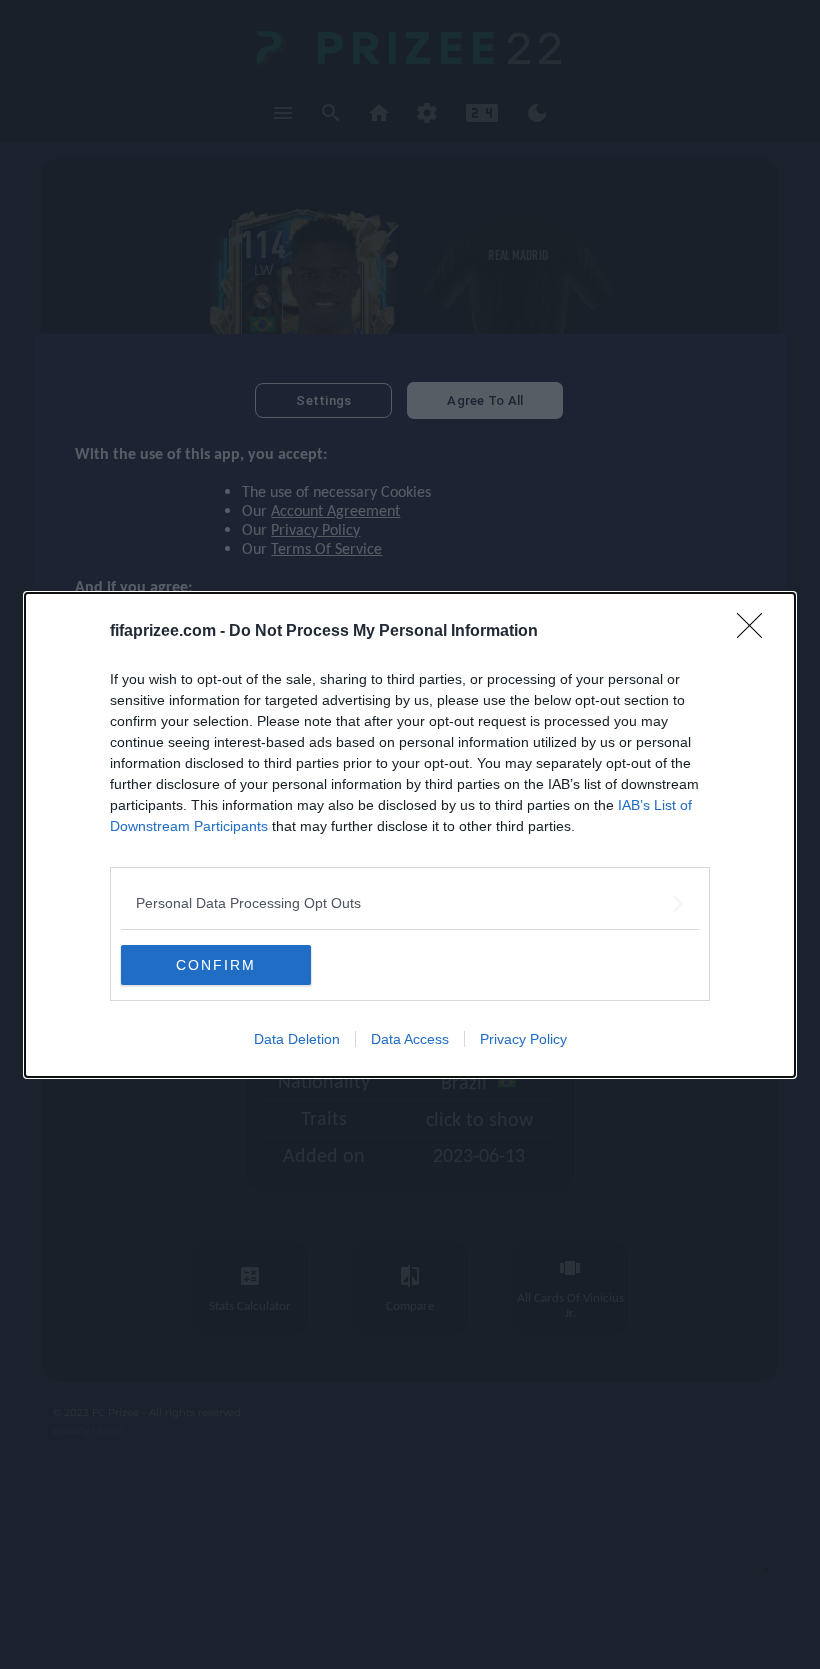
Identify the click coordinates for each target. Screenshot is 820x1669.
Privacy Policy (523, 1039)
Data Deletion (297, 1039)
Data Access (410, 1039)
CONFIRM (216, 965)
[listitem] (410, 903)
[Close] (756, 632)
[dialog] (410, 835)
